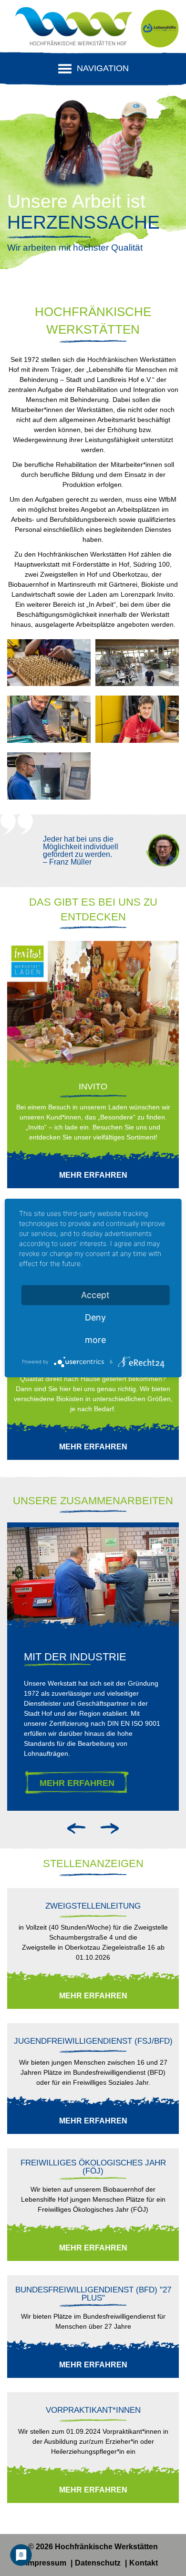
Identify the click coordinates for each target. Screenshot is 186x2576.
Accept (95, 1295)
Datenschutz (99, 2563)
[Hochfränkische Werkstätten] (74, 29)
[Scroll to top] (162, 2552)
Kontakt (144, 2563)
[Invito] (93, 1005)
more (95, 1340)
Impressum (47, 2563)
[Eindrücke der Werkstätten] (49, 665)
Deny (95, 1317)
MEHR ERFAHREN (77, 1783)
